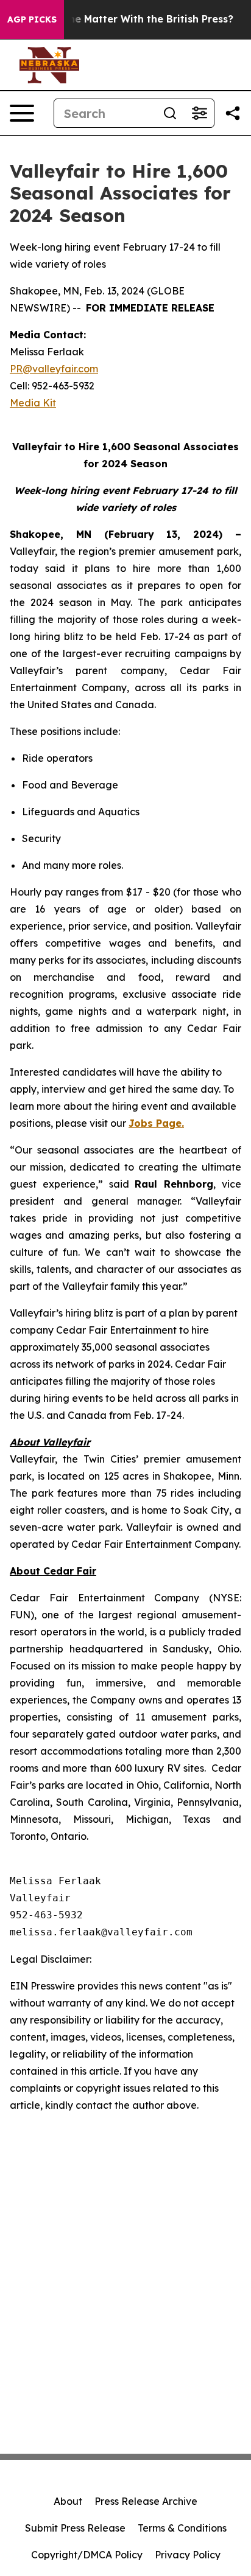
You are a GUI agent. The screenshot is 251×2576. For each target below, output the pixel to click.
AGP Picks (32, 19)
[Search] (170, 113)
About (68, 2501)
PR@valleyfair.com (54, 369)
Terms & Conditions (182, 2528)
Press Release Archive (146, 2501)
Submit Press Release (75, 2528)
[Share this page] (233, 113)
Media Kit (33, 403)
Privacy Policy (188, 2555)
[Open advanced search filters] (199, 113)
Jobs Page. (156, 1123)
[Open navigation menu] (22, 113)
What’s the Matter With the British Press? (130, 19)
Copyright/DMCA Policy (87, 2555)
